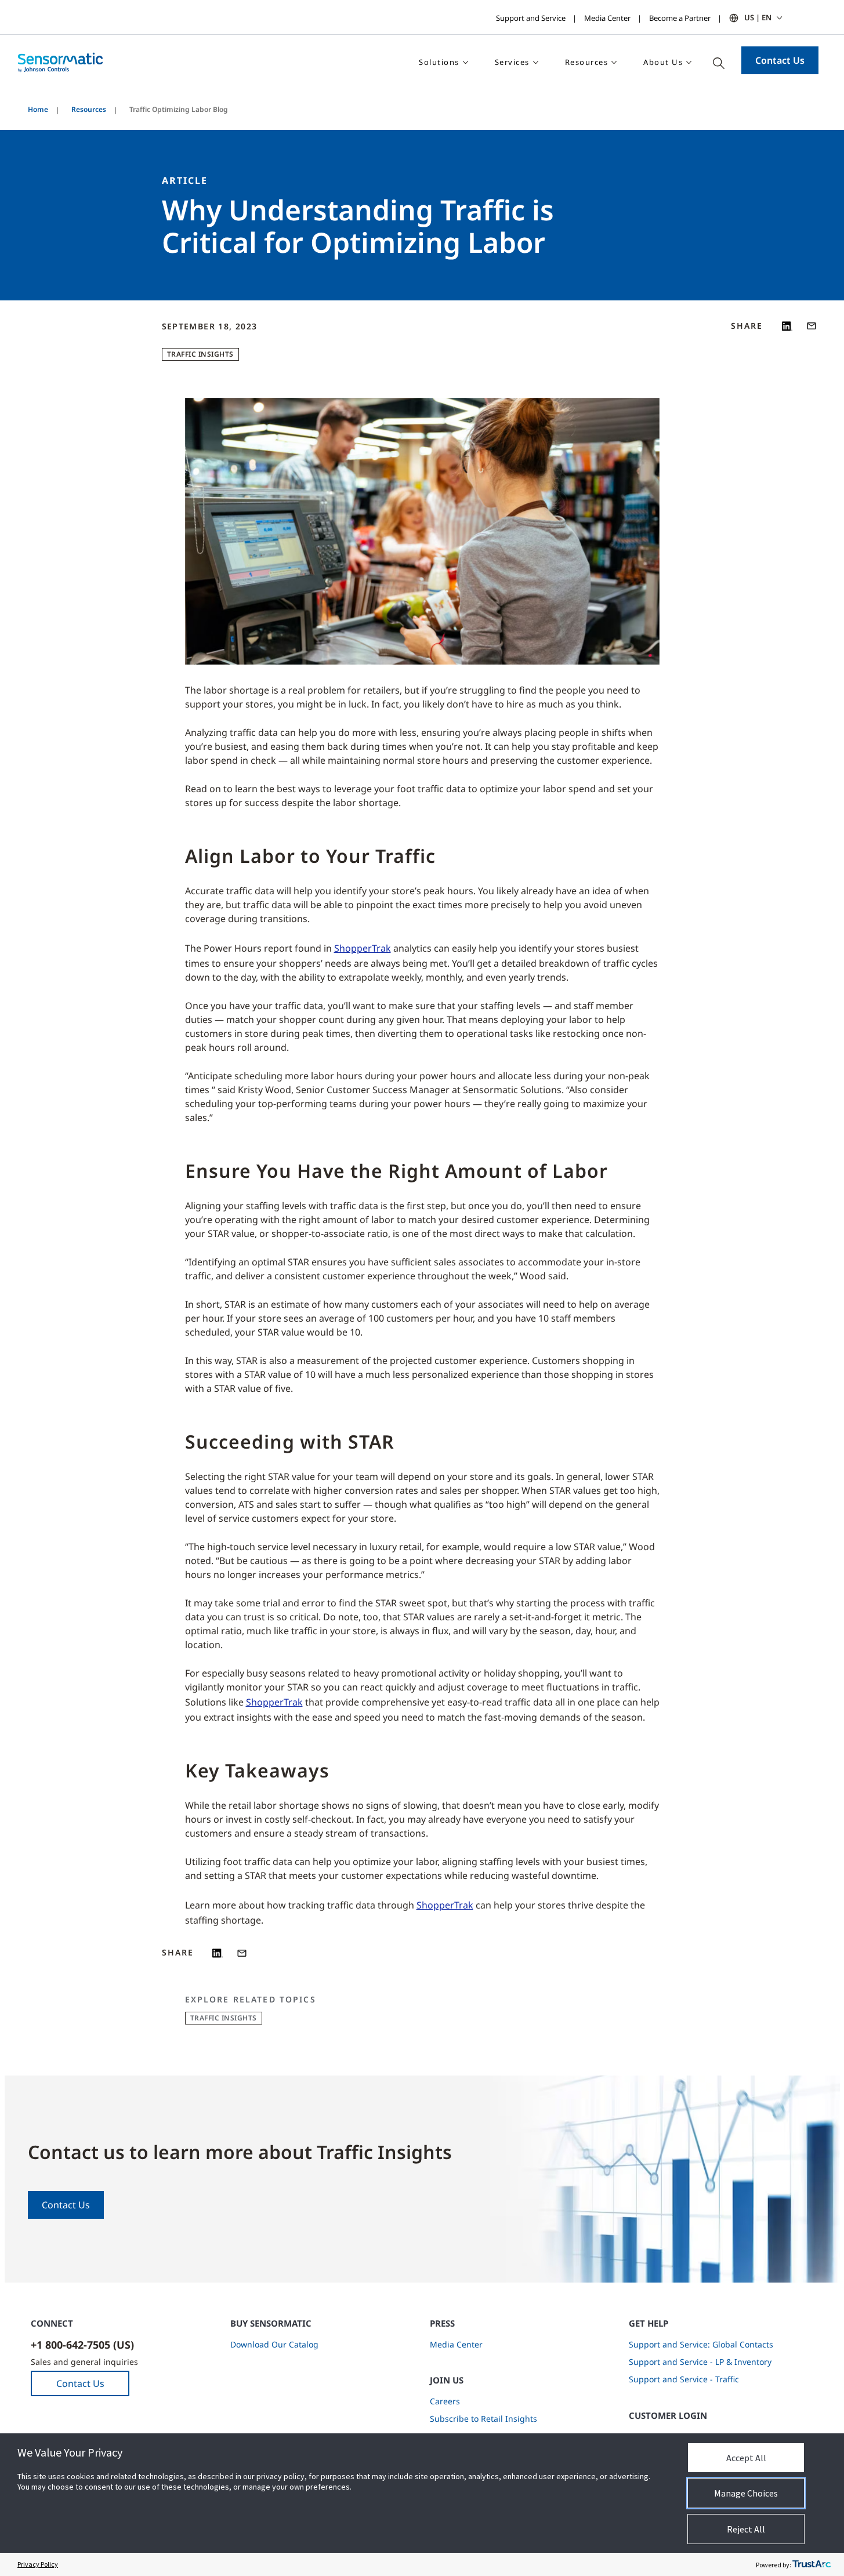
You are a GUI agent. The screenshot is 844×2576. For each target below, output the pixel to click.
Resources (89, 109)
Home (38, 109)
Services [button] (512, 62)
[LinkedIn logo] (787, 326)
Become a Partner (680, 18)
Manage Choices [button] (746, 2493)
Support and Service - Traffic (684, 2379)
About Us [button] (663, 62)
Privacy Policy (38, 2564)
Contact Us (780, 60)
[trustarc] (812, 2564)
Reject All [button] (746, 2529)
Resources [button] (587, 62)
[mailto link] (812, 326)
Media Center (607, 18)
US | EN (758, 17)
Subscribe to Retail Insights (483, 2419)
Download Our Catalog (274, 2344)
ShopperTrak (363, 948)
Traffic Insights (200, 354)
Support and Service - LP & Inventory (700, 2362)
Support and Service (531, 18)
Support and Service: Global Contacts (701, 2344)
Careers (445, 2401)
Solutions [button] (439, 62)
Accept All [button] (746, 2458)
